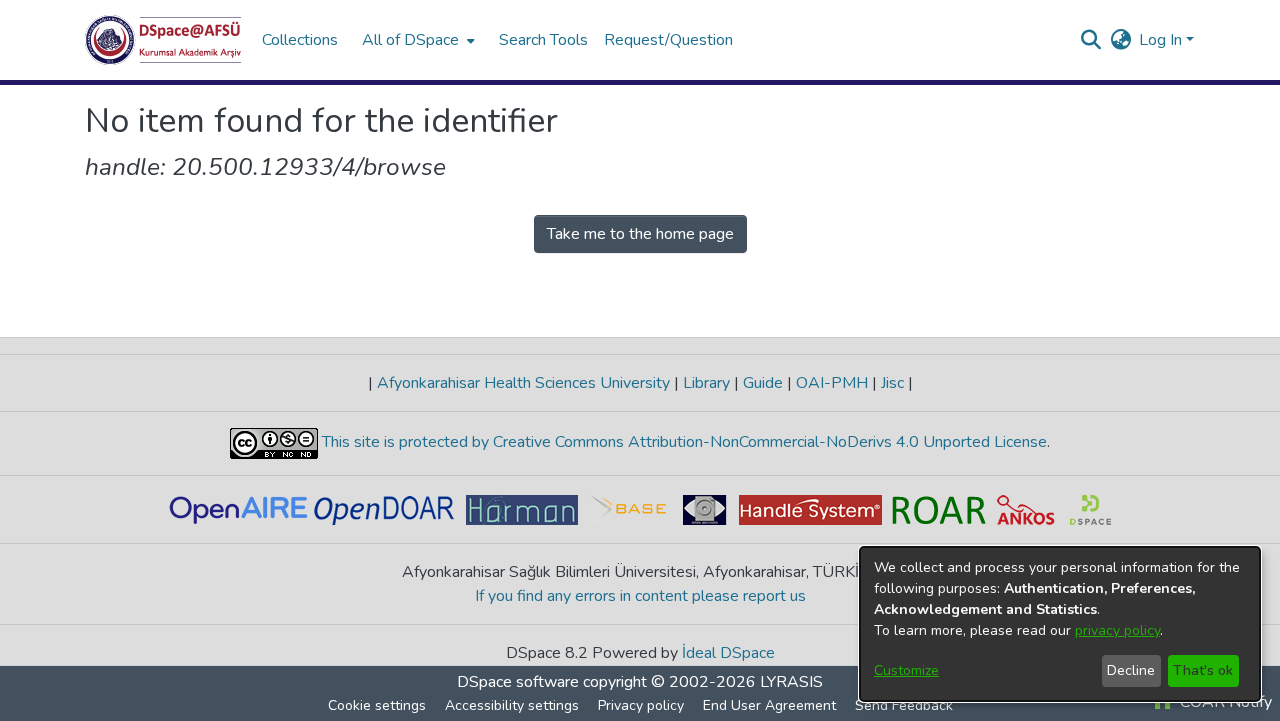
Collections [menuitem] (300, 40)
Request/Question (668, 40)
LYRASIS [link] (791, 682)
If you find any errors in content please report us (640, 596)
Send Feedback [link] (904, 705)
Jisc (892, 383)
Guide (763, 383)
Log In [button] (1162, 40)
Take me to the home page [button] (640, 234)
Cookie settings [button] (377, 705)
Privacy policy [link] (641, 705)
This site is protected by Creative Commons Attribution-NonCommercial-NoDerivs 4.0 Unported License (682, 442)
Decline (1131, 670)
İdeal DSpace (728, 653)
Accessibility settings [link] (512, 705)
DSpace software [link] (518, 682)
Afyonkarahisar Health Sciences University (523, 383)
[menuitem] (416, 40)
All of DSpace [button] (410, 40)
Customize (906, 670)
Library (706, 383)
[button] (163, 40)
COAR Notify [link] (1224, 702)
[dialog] (1060, 624)
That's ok (1203, 670)
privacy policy (1117, 630)
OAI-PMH (832, 383)
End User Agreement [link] (769, 705)
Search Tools (543, 40)
